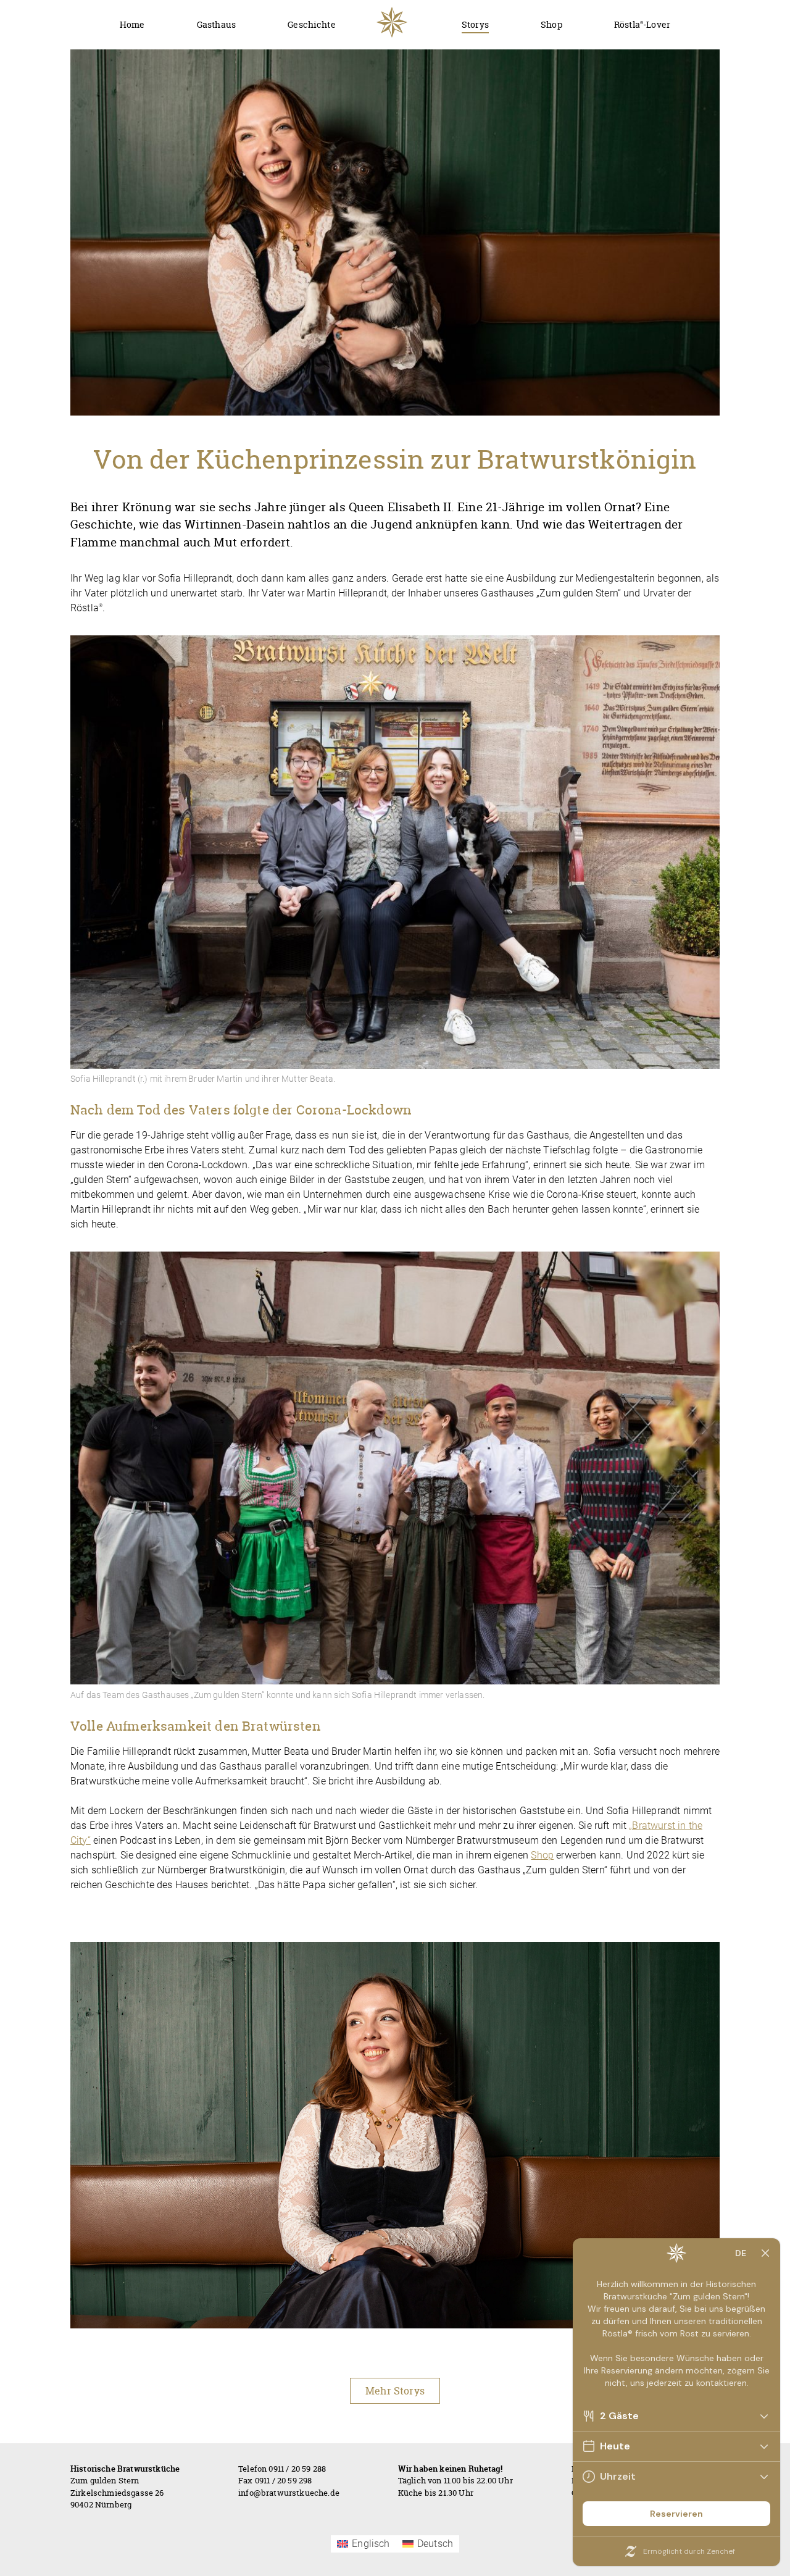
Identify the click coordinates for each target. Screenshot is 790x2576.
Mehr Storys (395, 2391)
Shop (542, 1855)
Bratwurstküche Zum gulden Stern (392, 22)
